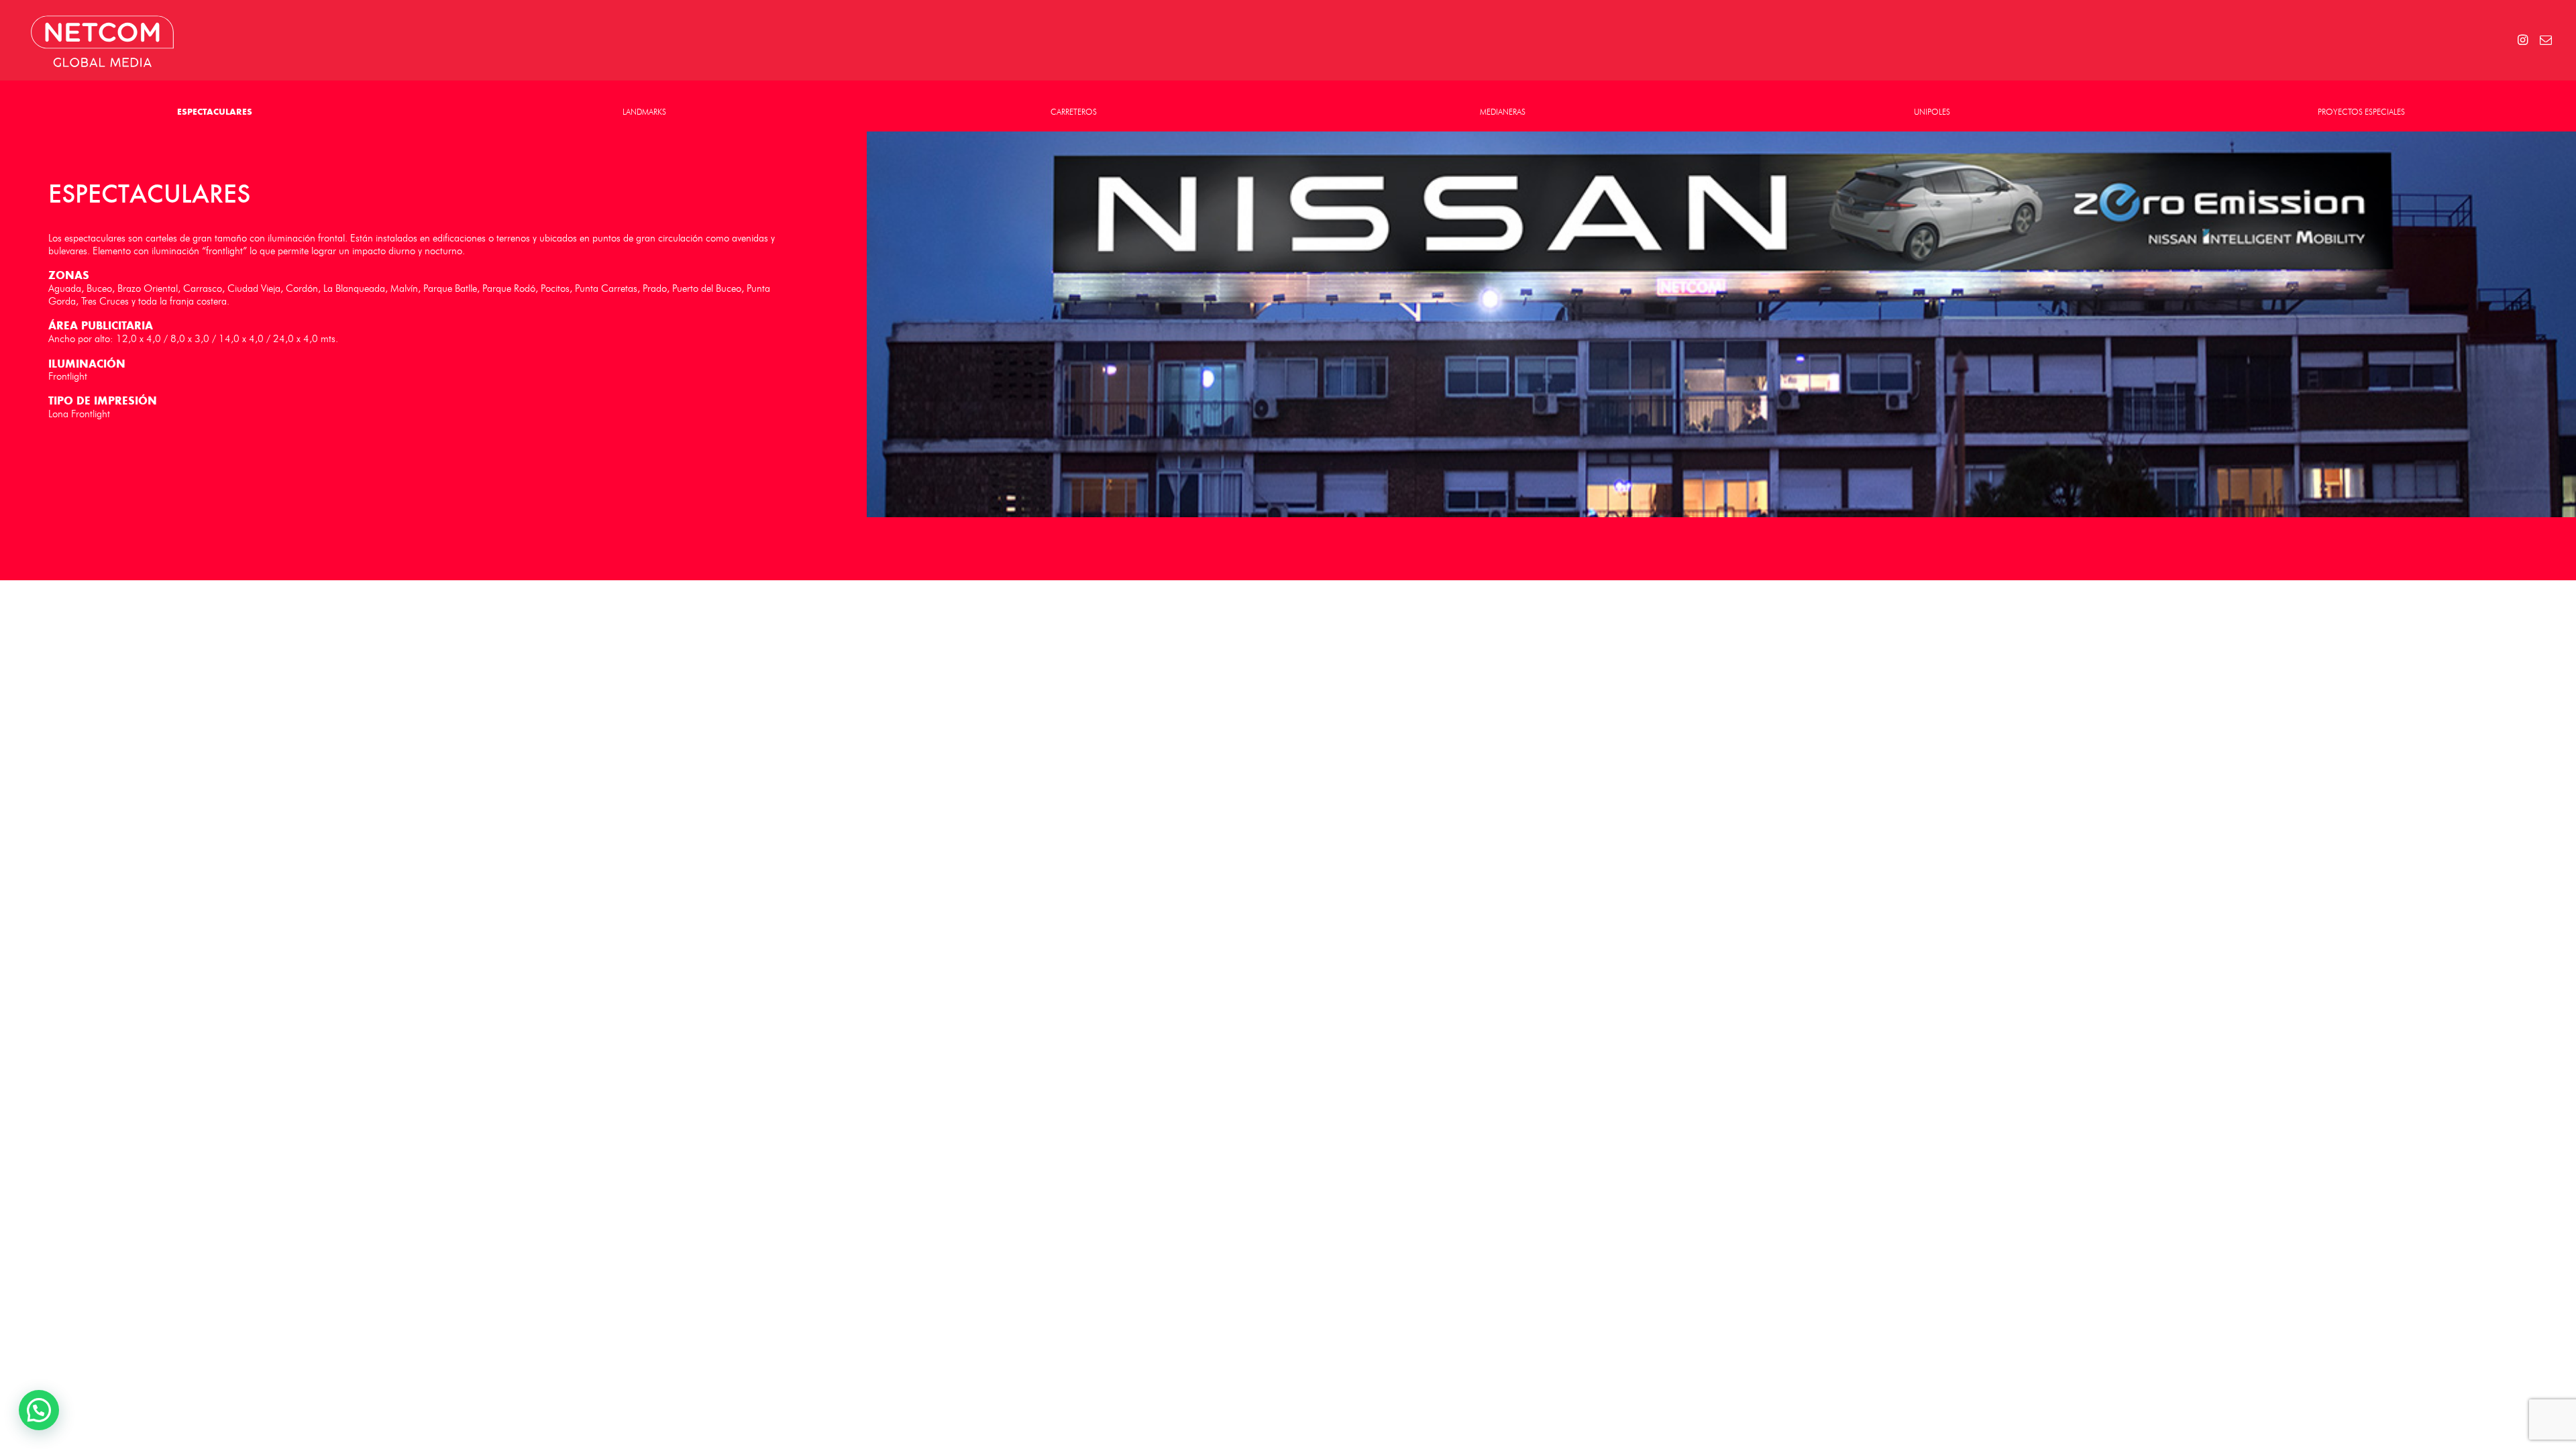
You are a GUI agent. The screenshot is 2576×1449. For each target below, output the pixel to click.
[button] (39, 1410)
